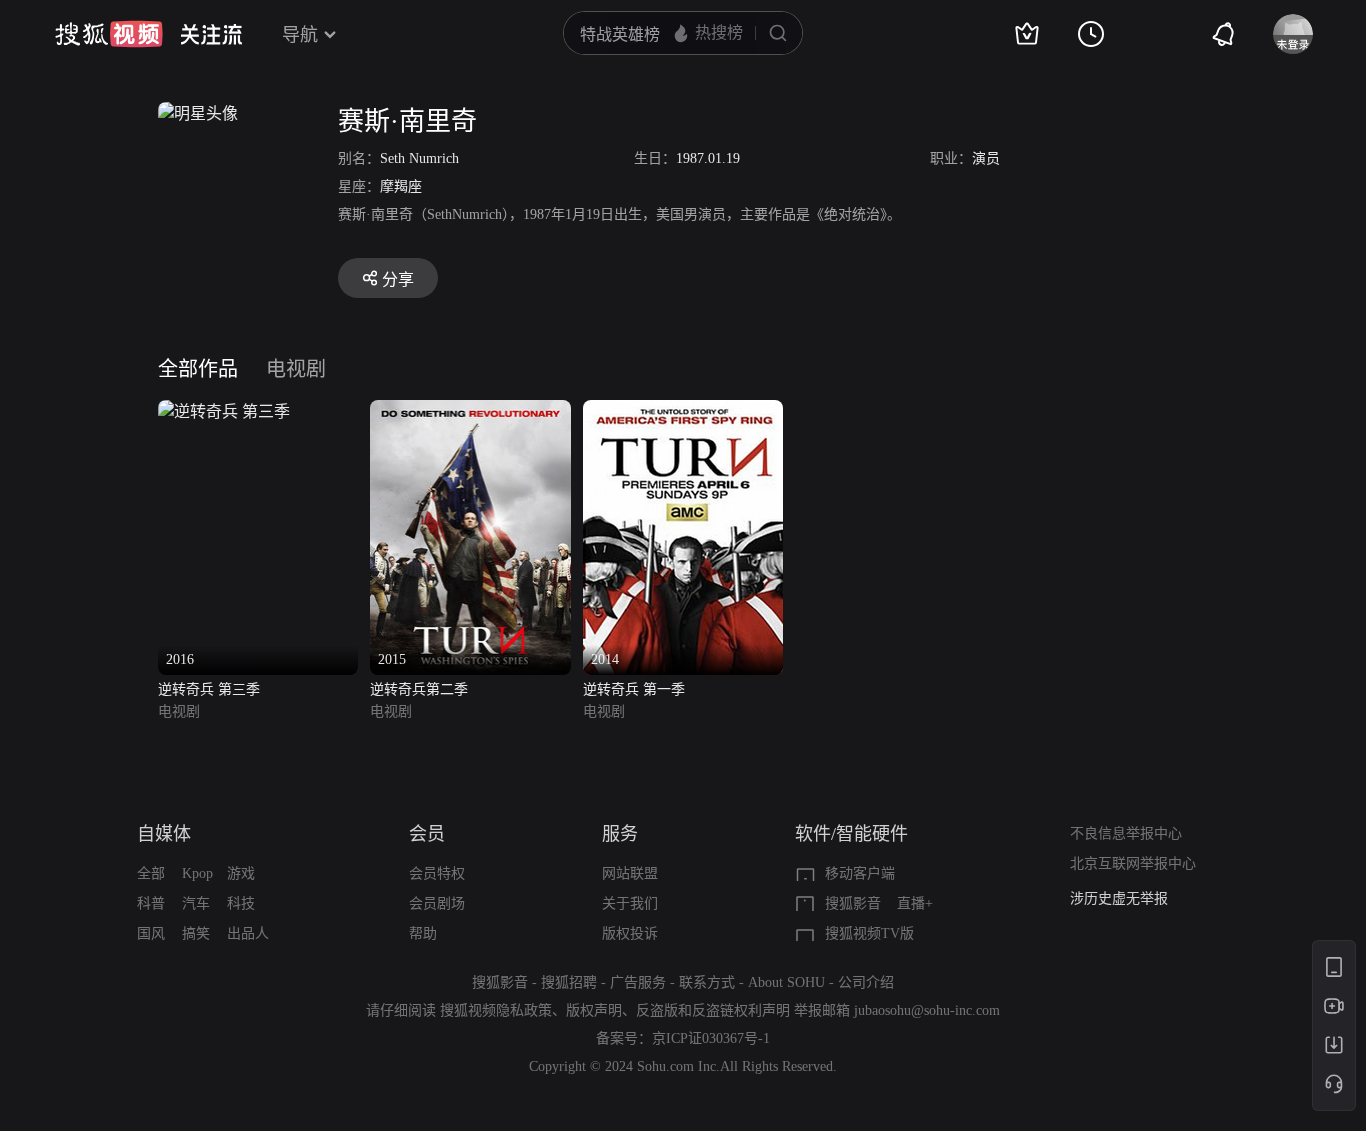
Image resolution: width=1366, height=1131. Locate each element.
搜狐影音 (853, 903)
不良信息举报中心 (1126, 833)
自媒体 (164, 834)
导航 (300, 35)
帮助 (423, 933)
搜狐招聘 (569, 982)
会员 (427, 834)
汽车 (196, 903)
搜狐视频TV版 (869, 933)
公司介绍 (866, 982)
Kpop (197, 873)
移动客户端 (860, 873)
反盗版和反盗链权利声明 (713, 1010)
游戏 (241, 873)
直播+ (915, 903)
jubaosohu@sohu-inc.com (927, 1010)
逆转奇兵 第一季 (634, 689)
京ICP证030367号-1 (711, 1038)
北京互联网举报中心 (1133, 863)
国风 (151, 933)
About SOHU (786, 982)
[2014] (683, 411)
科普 (151, 903)
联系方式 (707, 982)
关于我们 (630, 903)
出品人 (248, 933)
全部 (151, 873)
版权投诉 (630, 933)
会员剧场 (437, 903)
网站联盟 (630, 873)
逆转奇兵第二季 (419, 689)
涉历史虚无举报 (1119, 898)
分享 (398, 279)
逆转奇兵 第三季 (209, 689)
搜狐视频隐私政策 (496, 1010)
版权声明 (594, 1010)
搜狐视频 (109, 34)
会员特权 (437, 873)
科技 (241, 903)
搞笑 (196, 933)
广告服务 (638, 982)
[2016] (224, 411)
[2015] (470, 411)
